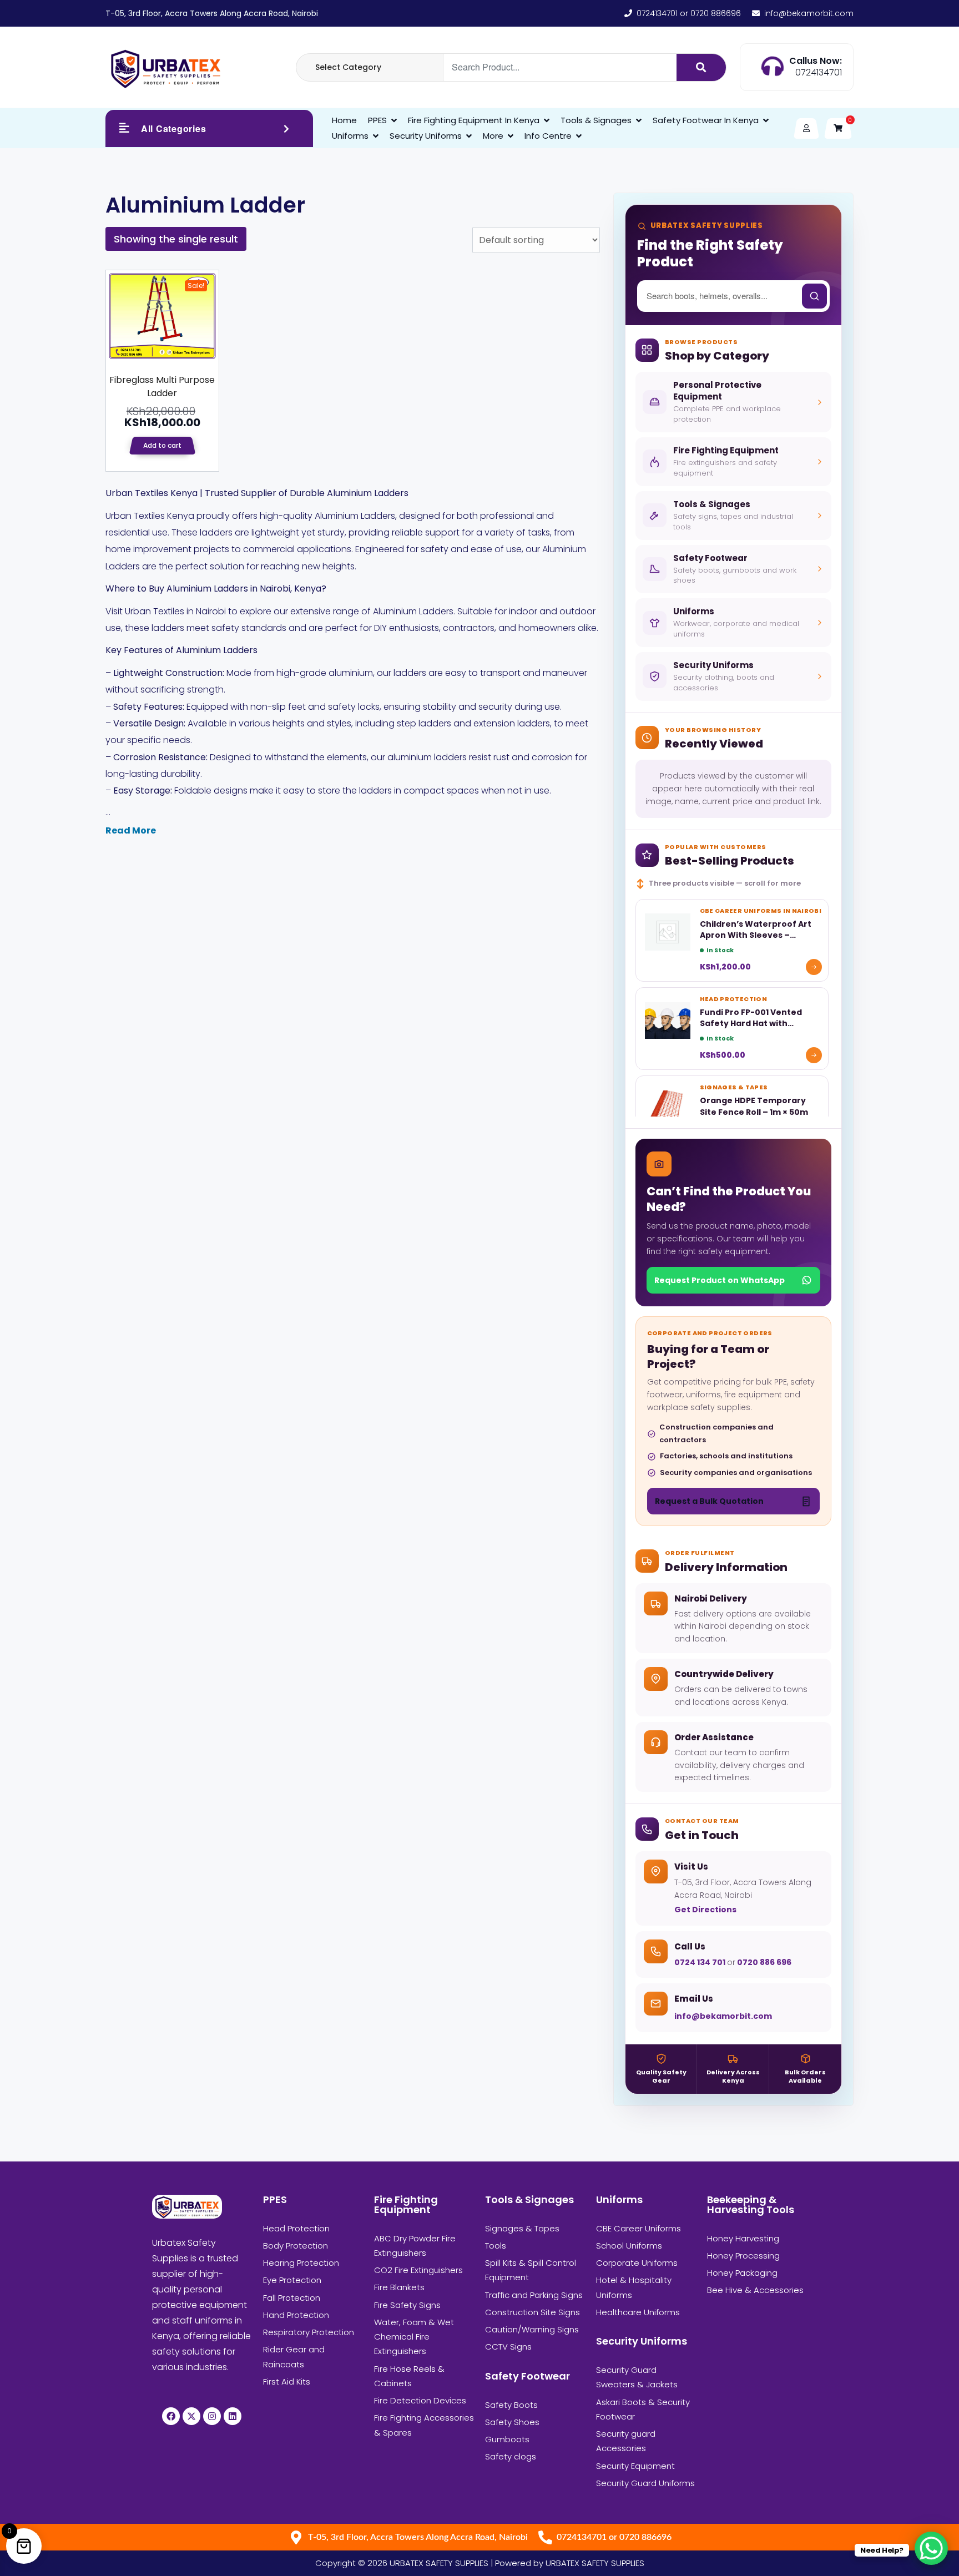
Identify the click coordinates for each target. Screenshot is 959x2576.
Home (344, 120)
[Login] (806, 128)
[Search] (701, 67)
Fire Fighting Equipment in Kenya (474, 120)
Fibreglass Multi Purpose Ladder (162, 387)
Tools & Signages (596, 120)
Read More (131, 830)
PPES (377, 120)
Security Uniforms (426, 136)
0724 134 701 (701, 1962)
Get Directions (705, 1910)
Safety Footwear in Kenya (706, 120)
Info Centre (548, 136)
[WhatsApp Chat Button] (931, 2548)
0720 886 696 (763, 1962)
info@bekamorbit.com (723, 2016)
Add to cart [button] (162, 445)
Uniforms (350, 136)
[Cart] (838, 128)
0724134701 (819, 72)
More (493, 136)
